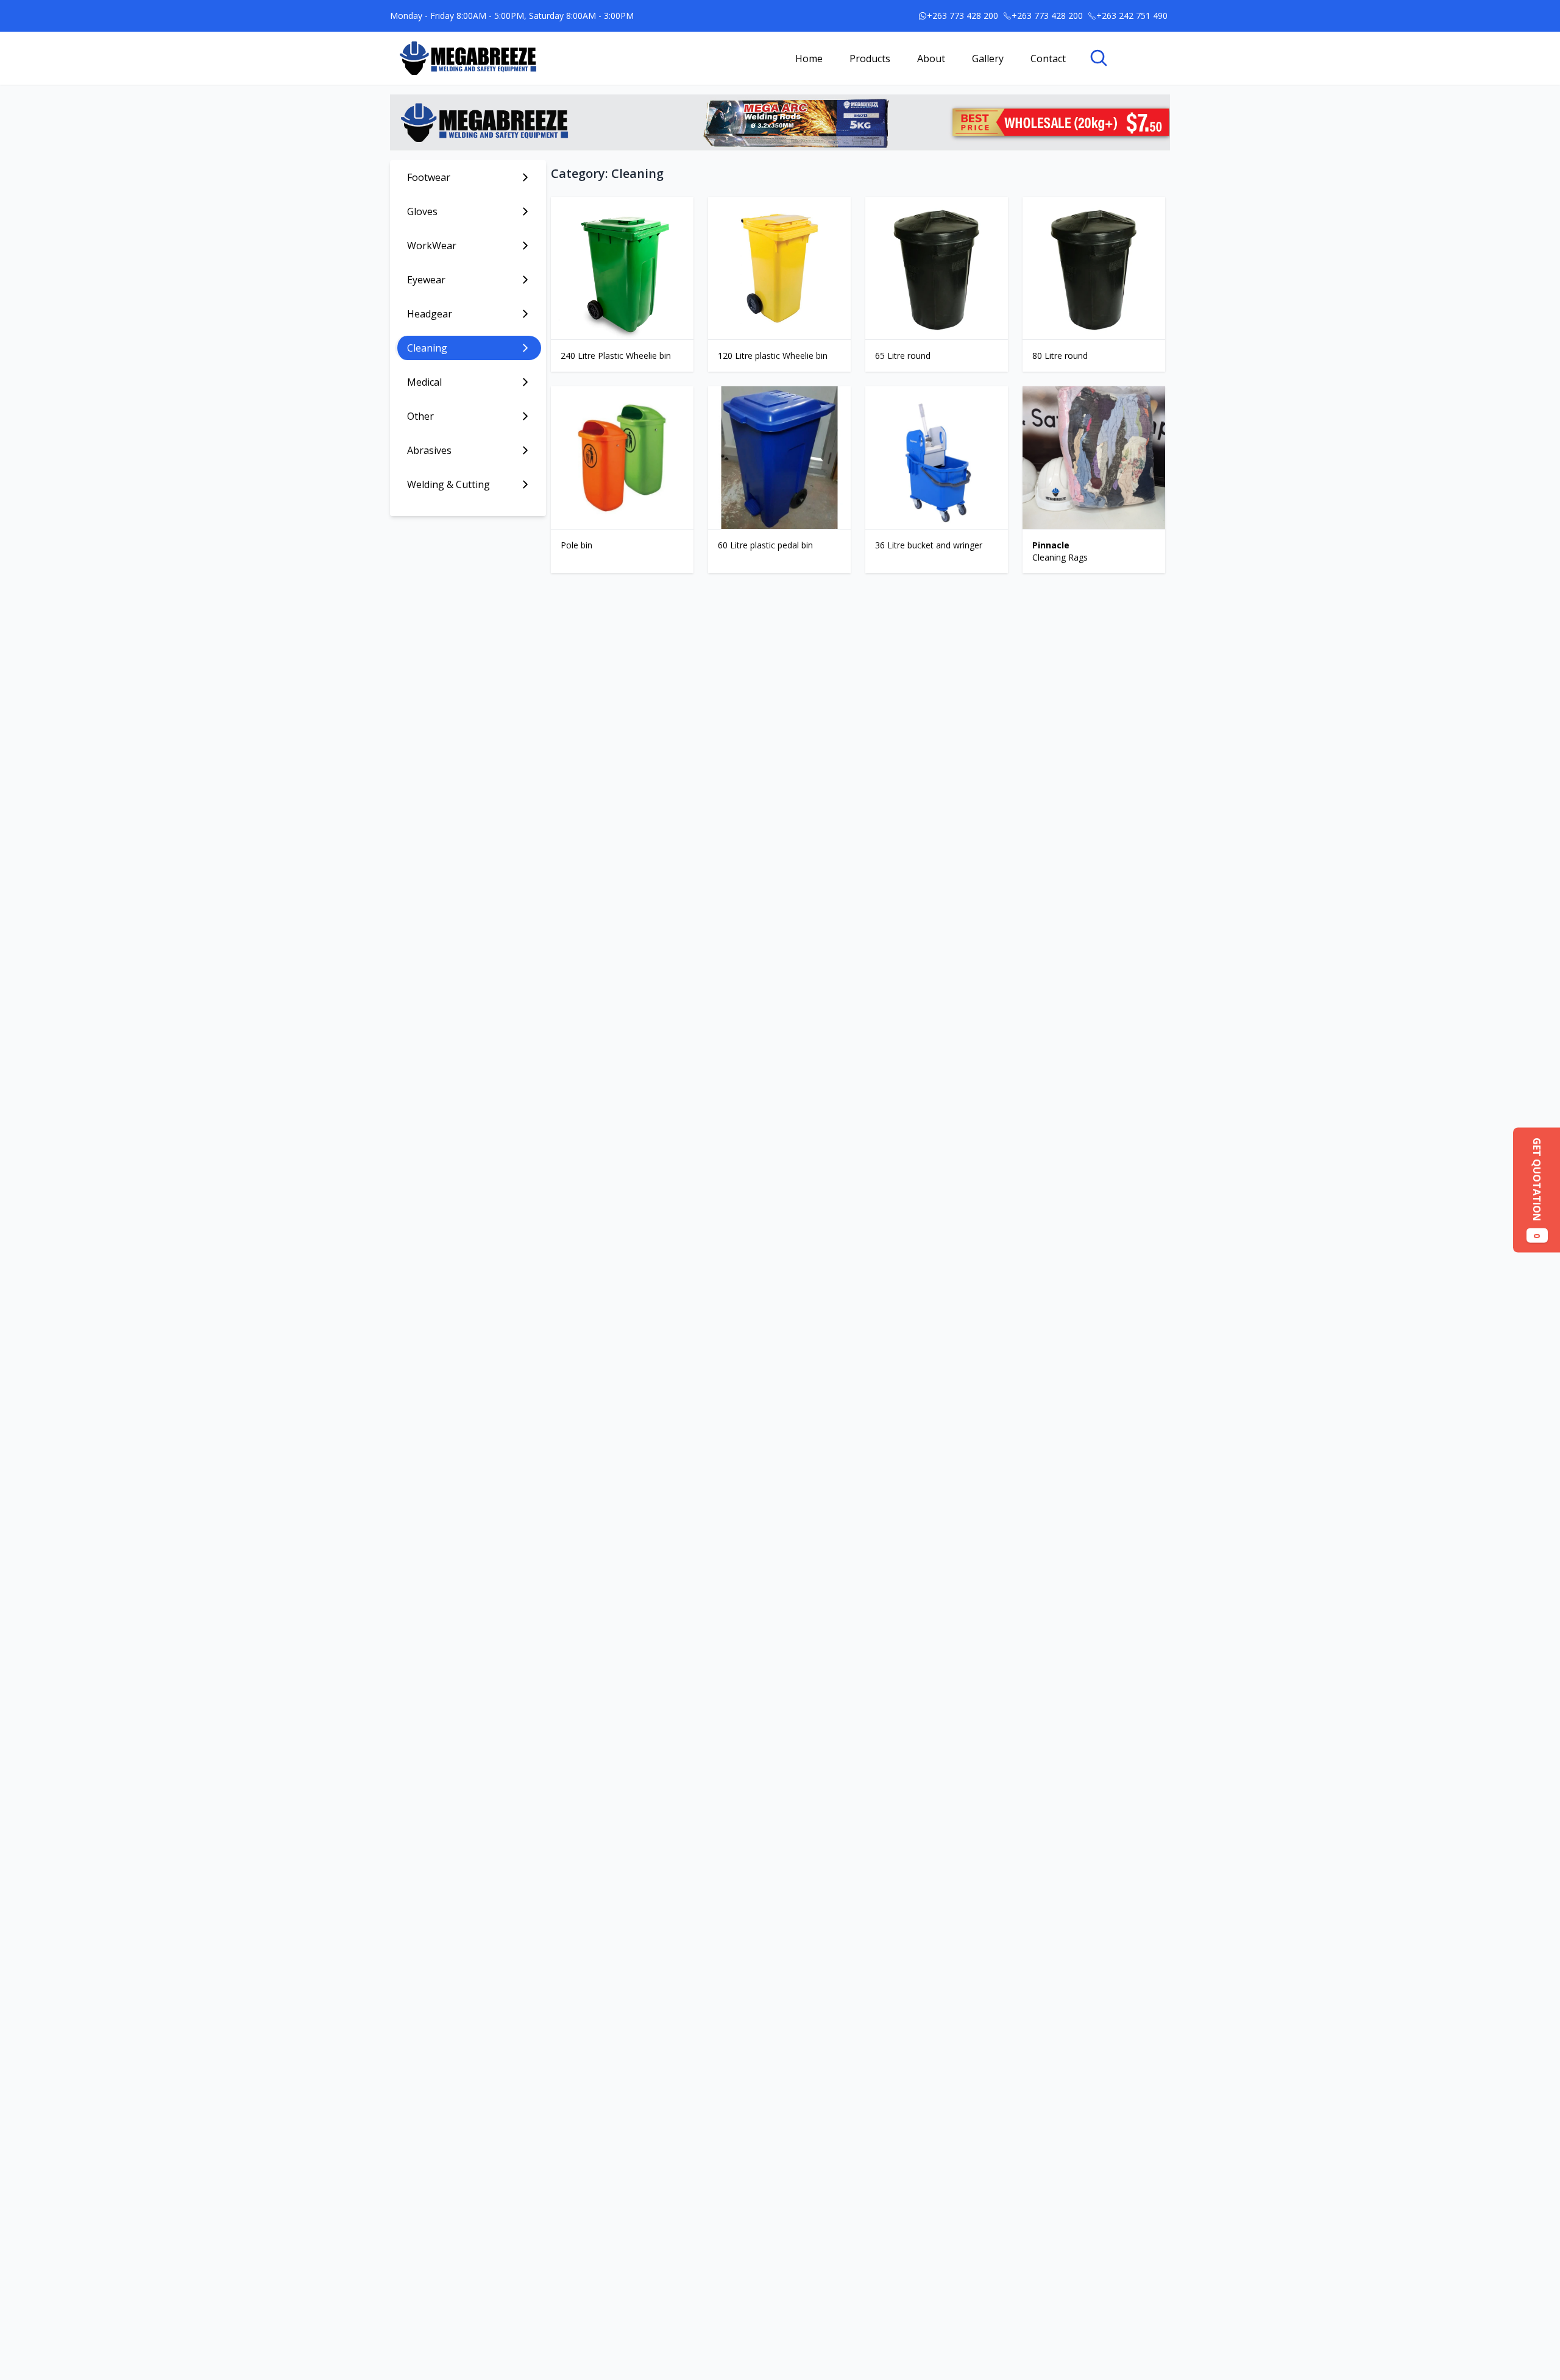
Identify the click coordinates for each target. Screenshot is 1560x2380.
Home (809, 58)
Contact (1048, 58)
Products (870, 58)
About (931, 58)
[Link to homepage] (468, 58)
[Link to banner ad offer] (780, 122)
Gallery (988, 58)
